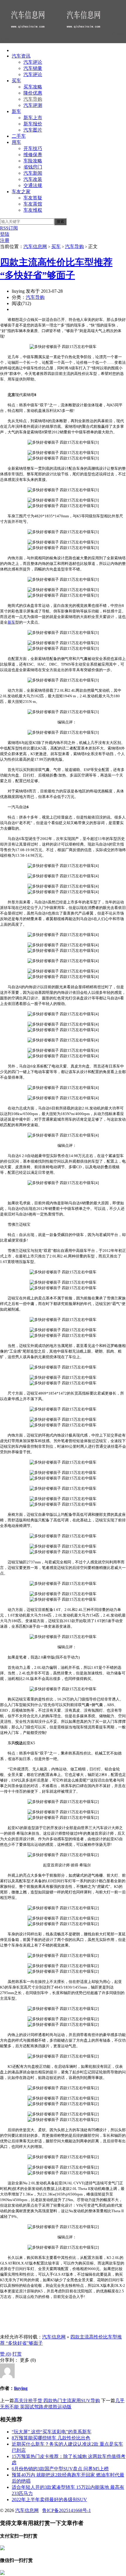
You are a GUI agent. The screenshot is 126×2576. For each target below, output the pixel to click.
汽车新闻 (33, 173)
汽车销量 (33, 68)
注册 (5, 240)
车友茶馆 (33, 204)
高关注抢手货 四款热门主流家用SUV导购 (57, 2401)
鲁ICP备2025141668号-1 (67, 2510)
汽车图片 (33, 130)
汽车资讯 (21, 56)
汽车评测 (33, 105)
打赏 (17, 2354)
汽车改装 (33, 179)
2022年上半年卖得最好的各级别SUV (49, 2500)
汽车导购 (33, 99)
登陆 (5, 234)
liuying (21, 2388)
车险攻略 (33, 161)
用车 (16, 142)
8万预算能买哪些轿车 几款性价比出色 (51, 2438)
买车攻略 (33, 87)
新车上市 (33, 118)
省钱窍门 (33, 167)
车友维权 (33, 210)
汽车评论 (33, 62)
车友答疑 (33, 198)
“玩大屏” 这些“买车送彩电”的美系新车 (52, 2432)
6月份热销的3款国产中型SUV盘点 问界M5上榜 (60, 2469)
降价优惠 (33, 93)
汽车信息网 (35, 246)
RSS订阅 (9, 228)
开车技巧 (33, 148)
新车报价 (33, 124)
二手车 (19, 136)
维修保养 (33, 155)
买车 (16, 81)
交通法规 (33, 185)
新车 (16, 111)
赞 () (6, 2354)
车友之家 (21, 192)
